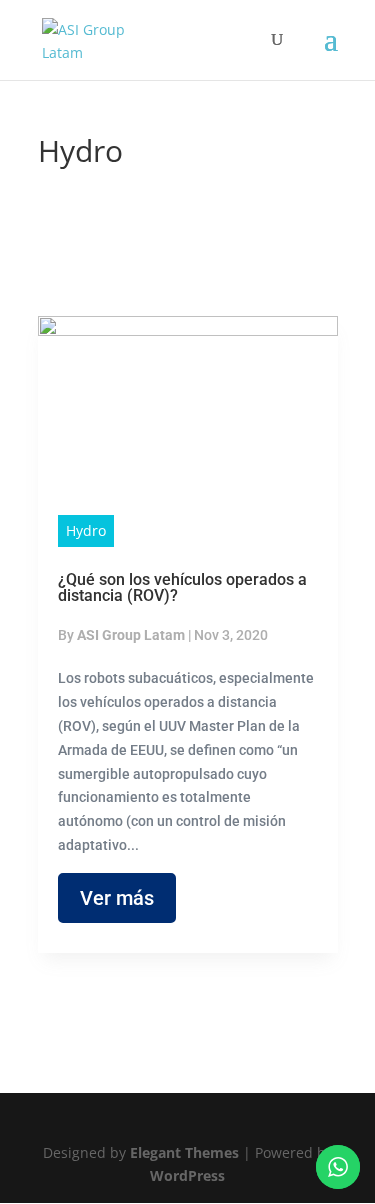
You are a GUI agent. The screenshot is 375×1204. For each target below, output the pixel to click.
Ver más (117, 898)
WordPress (187, 1175)
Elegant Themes (184, 1152)
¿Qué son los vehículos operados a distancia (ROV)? (182, 587)
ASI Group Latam (131, 635)
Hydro (86, 530)
